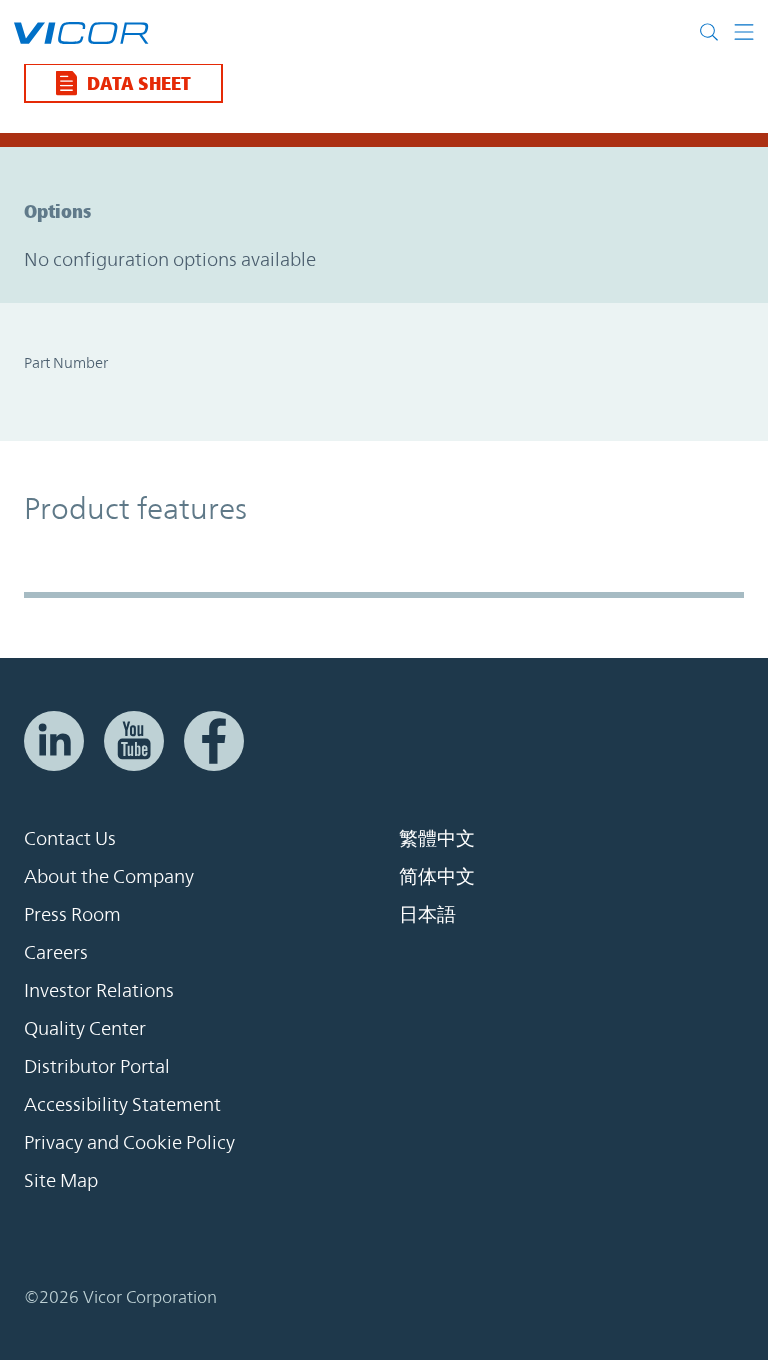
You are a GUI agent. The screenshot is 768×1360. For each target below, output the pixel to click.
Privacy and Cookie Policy (129, 1142)
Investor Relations (99, 990)
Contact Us (70, 838)
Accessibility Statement (122, 1104)
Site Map (61, 1180)
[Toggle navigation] (736, 32)
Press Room (72, 914)
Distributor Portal (97, 1066)
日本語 (427, 914)
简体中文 (437, 876)
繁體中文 (437, 838)
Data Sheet (139, 83)
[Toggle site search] (709, 32)
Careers (56, 952)
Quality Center (85, 1028)
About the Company (109, 876)
